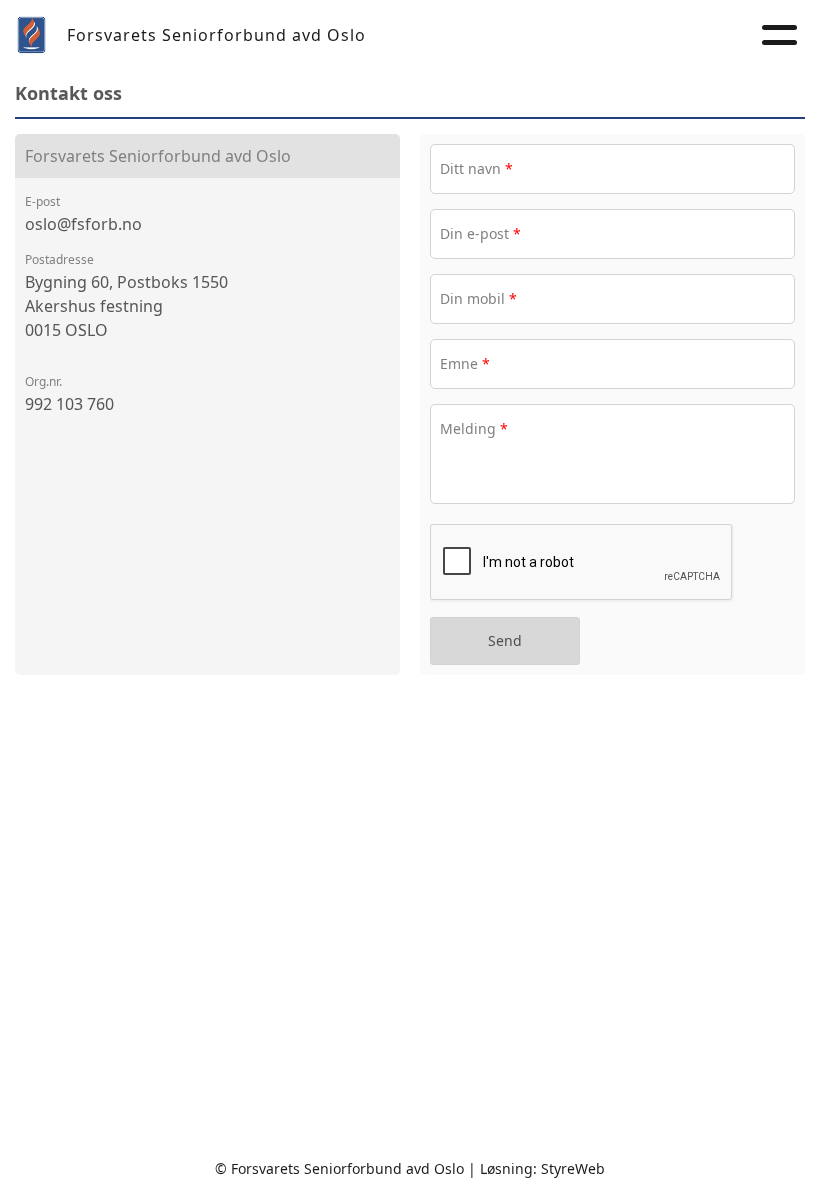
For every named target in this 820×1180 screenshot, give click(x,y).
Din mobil (478, 298)
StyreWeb (573, 1168)
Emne (465, 363)
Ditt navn (476, 168)
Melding (474, 428)
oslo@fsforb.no (83, 224)
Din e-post (480, 233)
